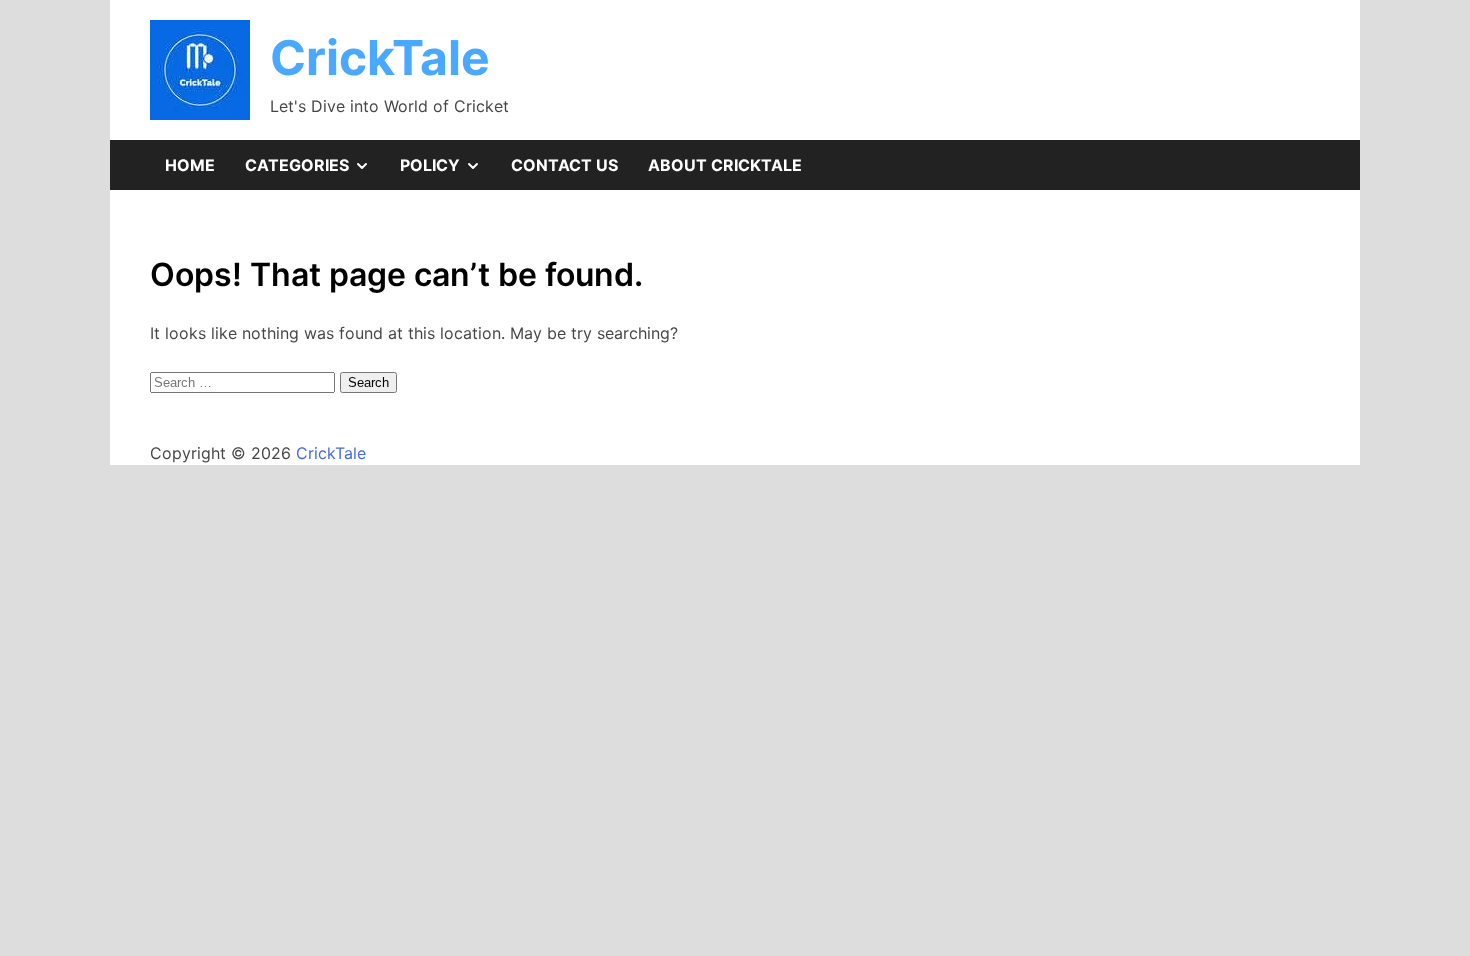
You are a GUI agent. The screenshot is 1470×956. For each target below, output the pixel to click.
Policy (448, 172)
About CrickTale (725, 165)
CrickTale (380, 57)
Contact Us (564, 165)
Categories (315, 172)
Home (190, 165)
